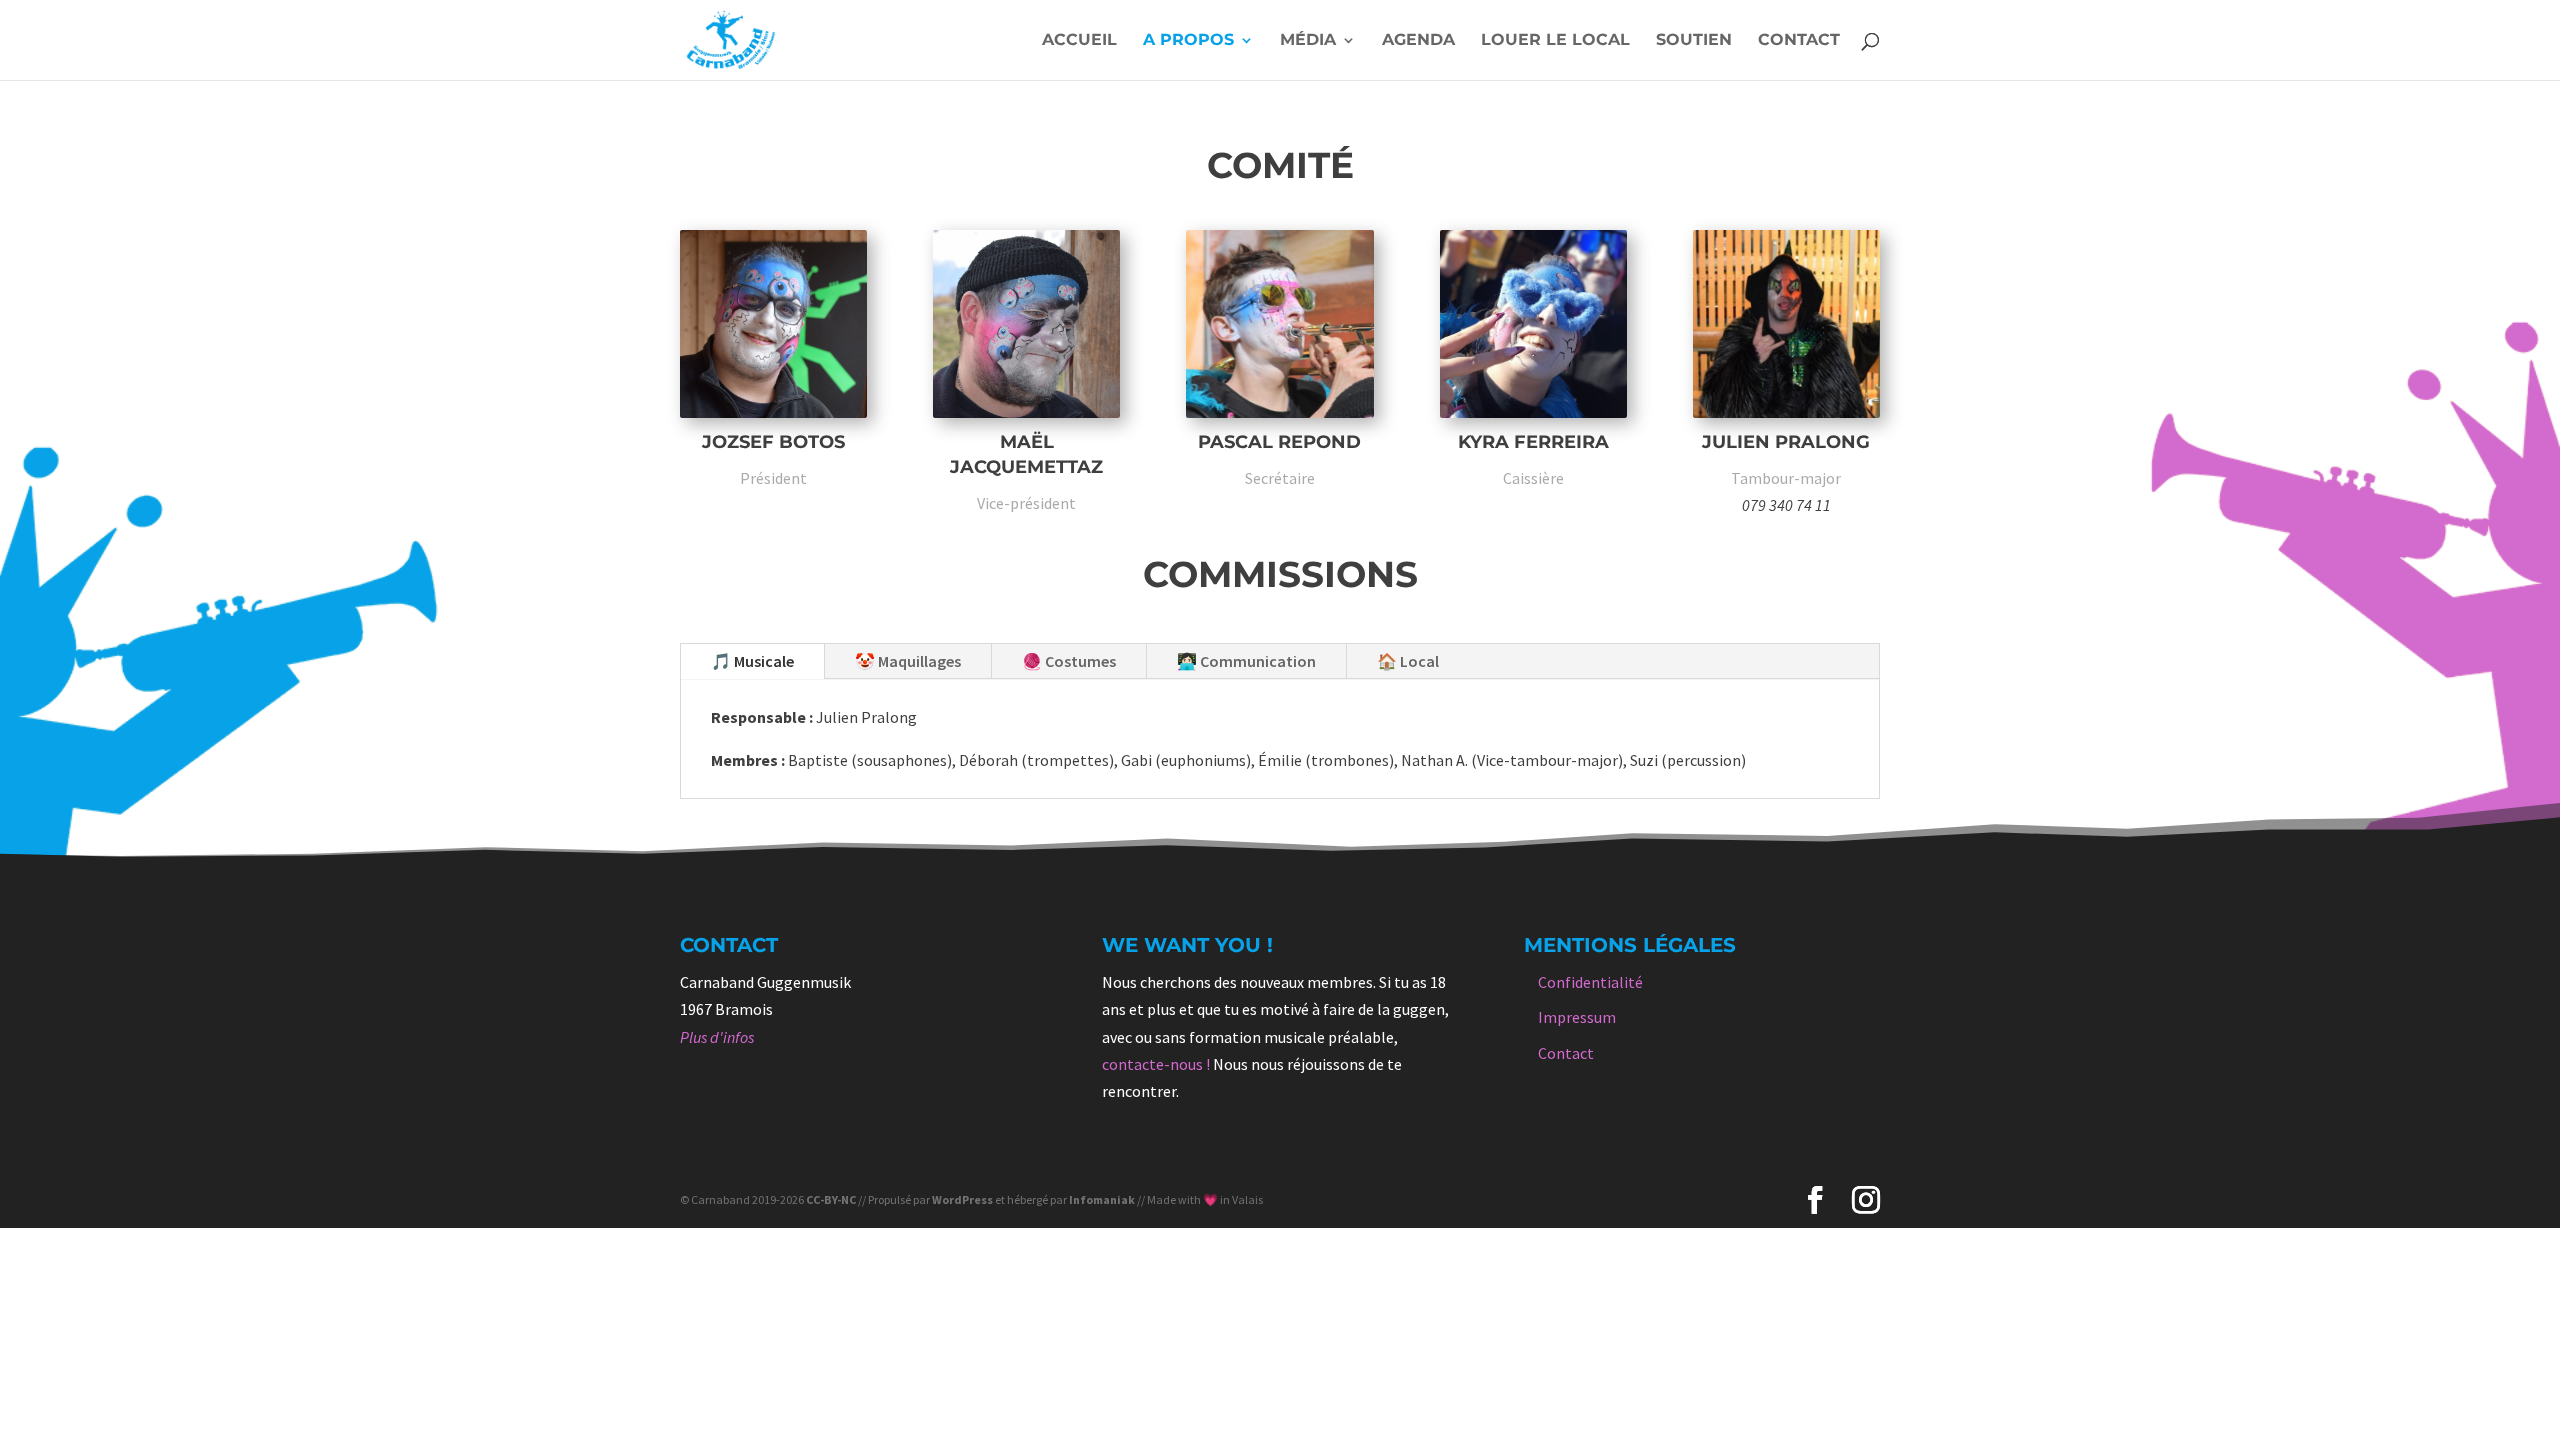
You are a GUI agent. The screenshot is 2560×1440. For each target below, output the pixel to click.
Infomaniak (1102, 1199)
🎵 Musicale (752, 661)
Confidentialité (1590, 982)
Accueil (1079, 41)
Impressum (1577, 1017)
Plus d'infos (717, 1037)
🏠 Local (1408, 661)
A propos (1188, 41)
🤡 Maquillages (908, 661)
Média (1308, 41)
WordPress (962, 1199)
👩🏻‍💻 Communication (1246, 661)
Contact (1799, 41)
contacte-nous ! (1156, 1064)
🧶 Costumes (1069, 661)
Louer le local (1555, 41)
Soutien (1694, 41)
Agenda (1418, 41)
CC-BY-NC (831, 1199)
